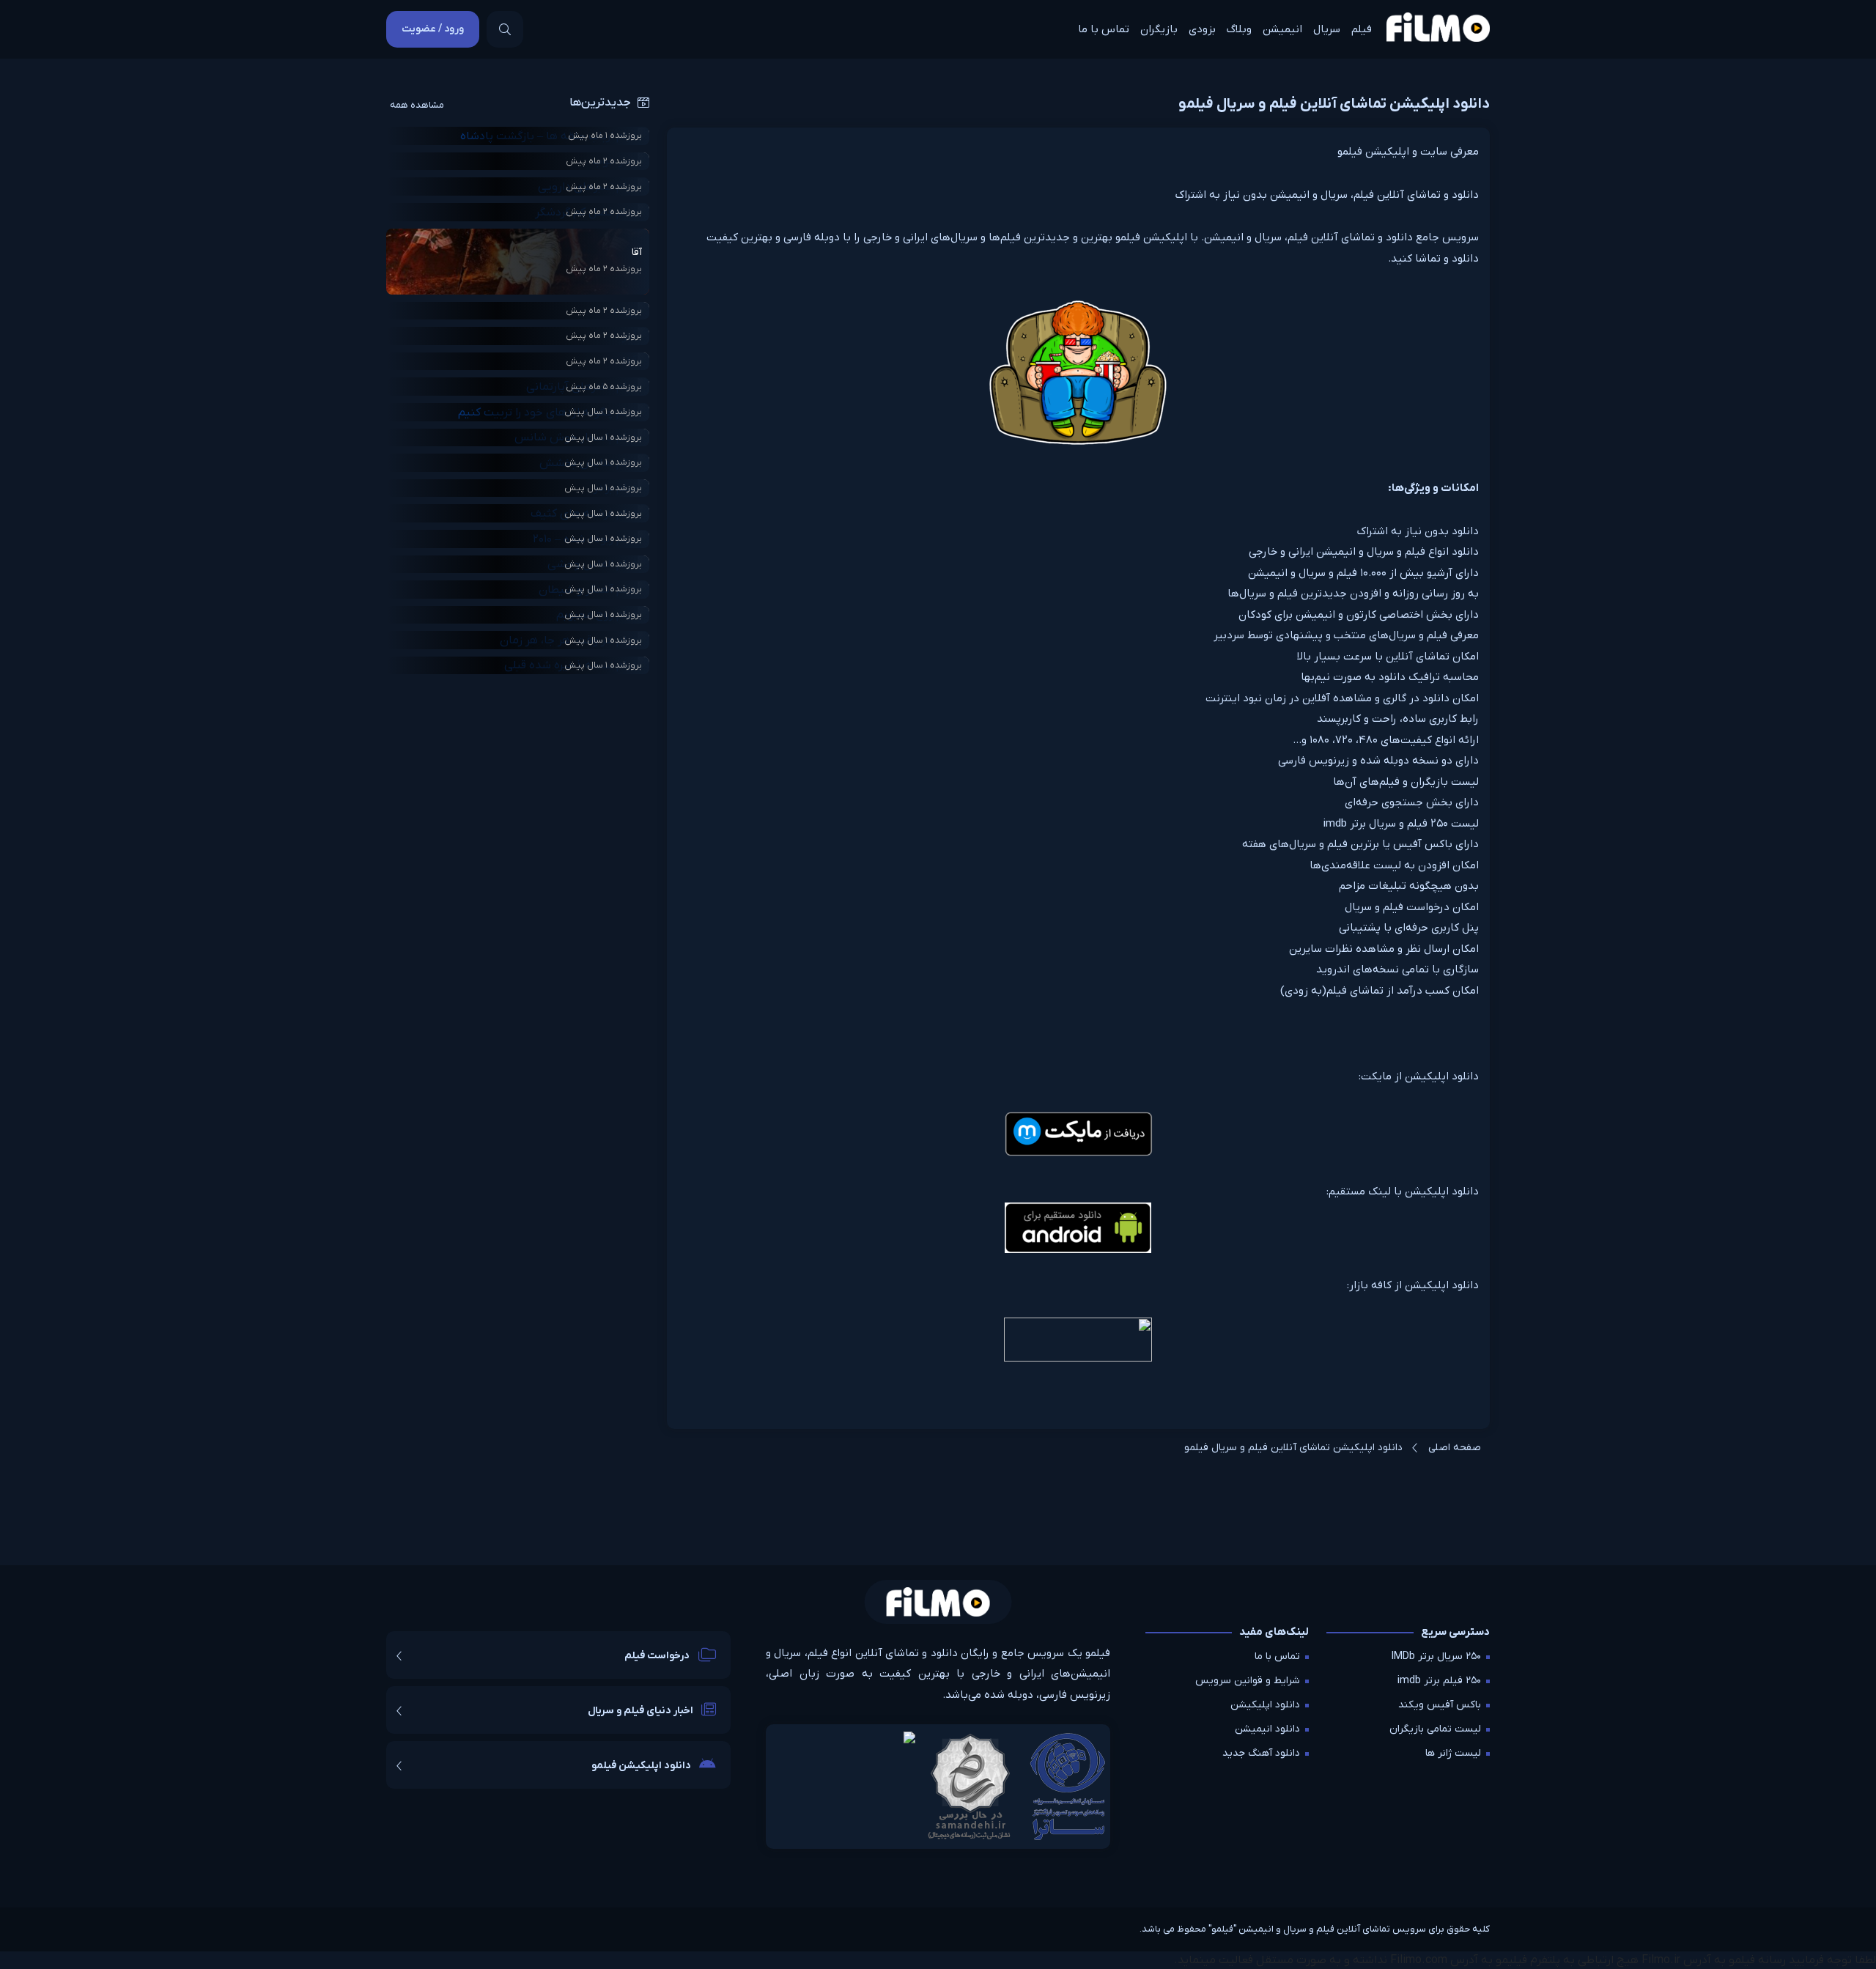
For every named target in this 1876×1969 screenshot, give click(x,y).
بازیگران (1159, 29)
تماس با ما (1104, 29)
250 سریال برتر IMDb (1436, 1656)
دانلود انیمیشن (1267, 1729)
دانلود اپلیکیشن (1265, 1705)
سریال (1327, 29)
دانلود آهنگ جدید (1261, 1753)
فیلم (1362, 29)
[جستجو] (505, 29)
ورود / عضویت (433, 29)
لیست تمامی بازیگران (1435, 1729)
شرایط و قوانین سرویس (1248, 1681)
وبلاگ (1239, 29)
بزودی (1202, 29)
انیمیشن (1282, 29)
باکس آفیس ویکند (1440, 1705)
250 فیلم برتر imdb (1439, 1681)
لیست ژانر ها (1453, 1753)
